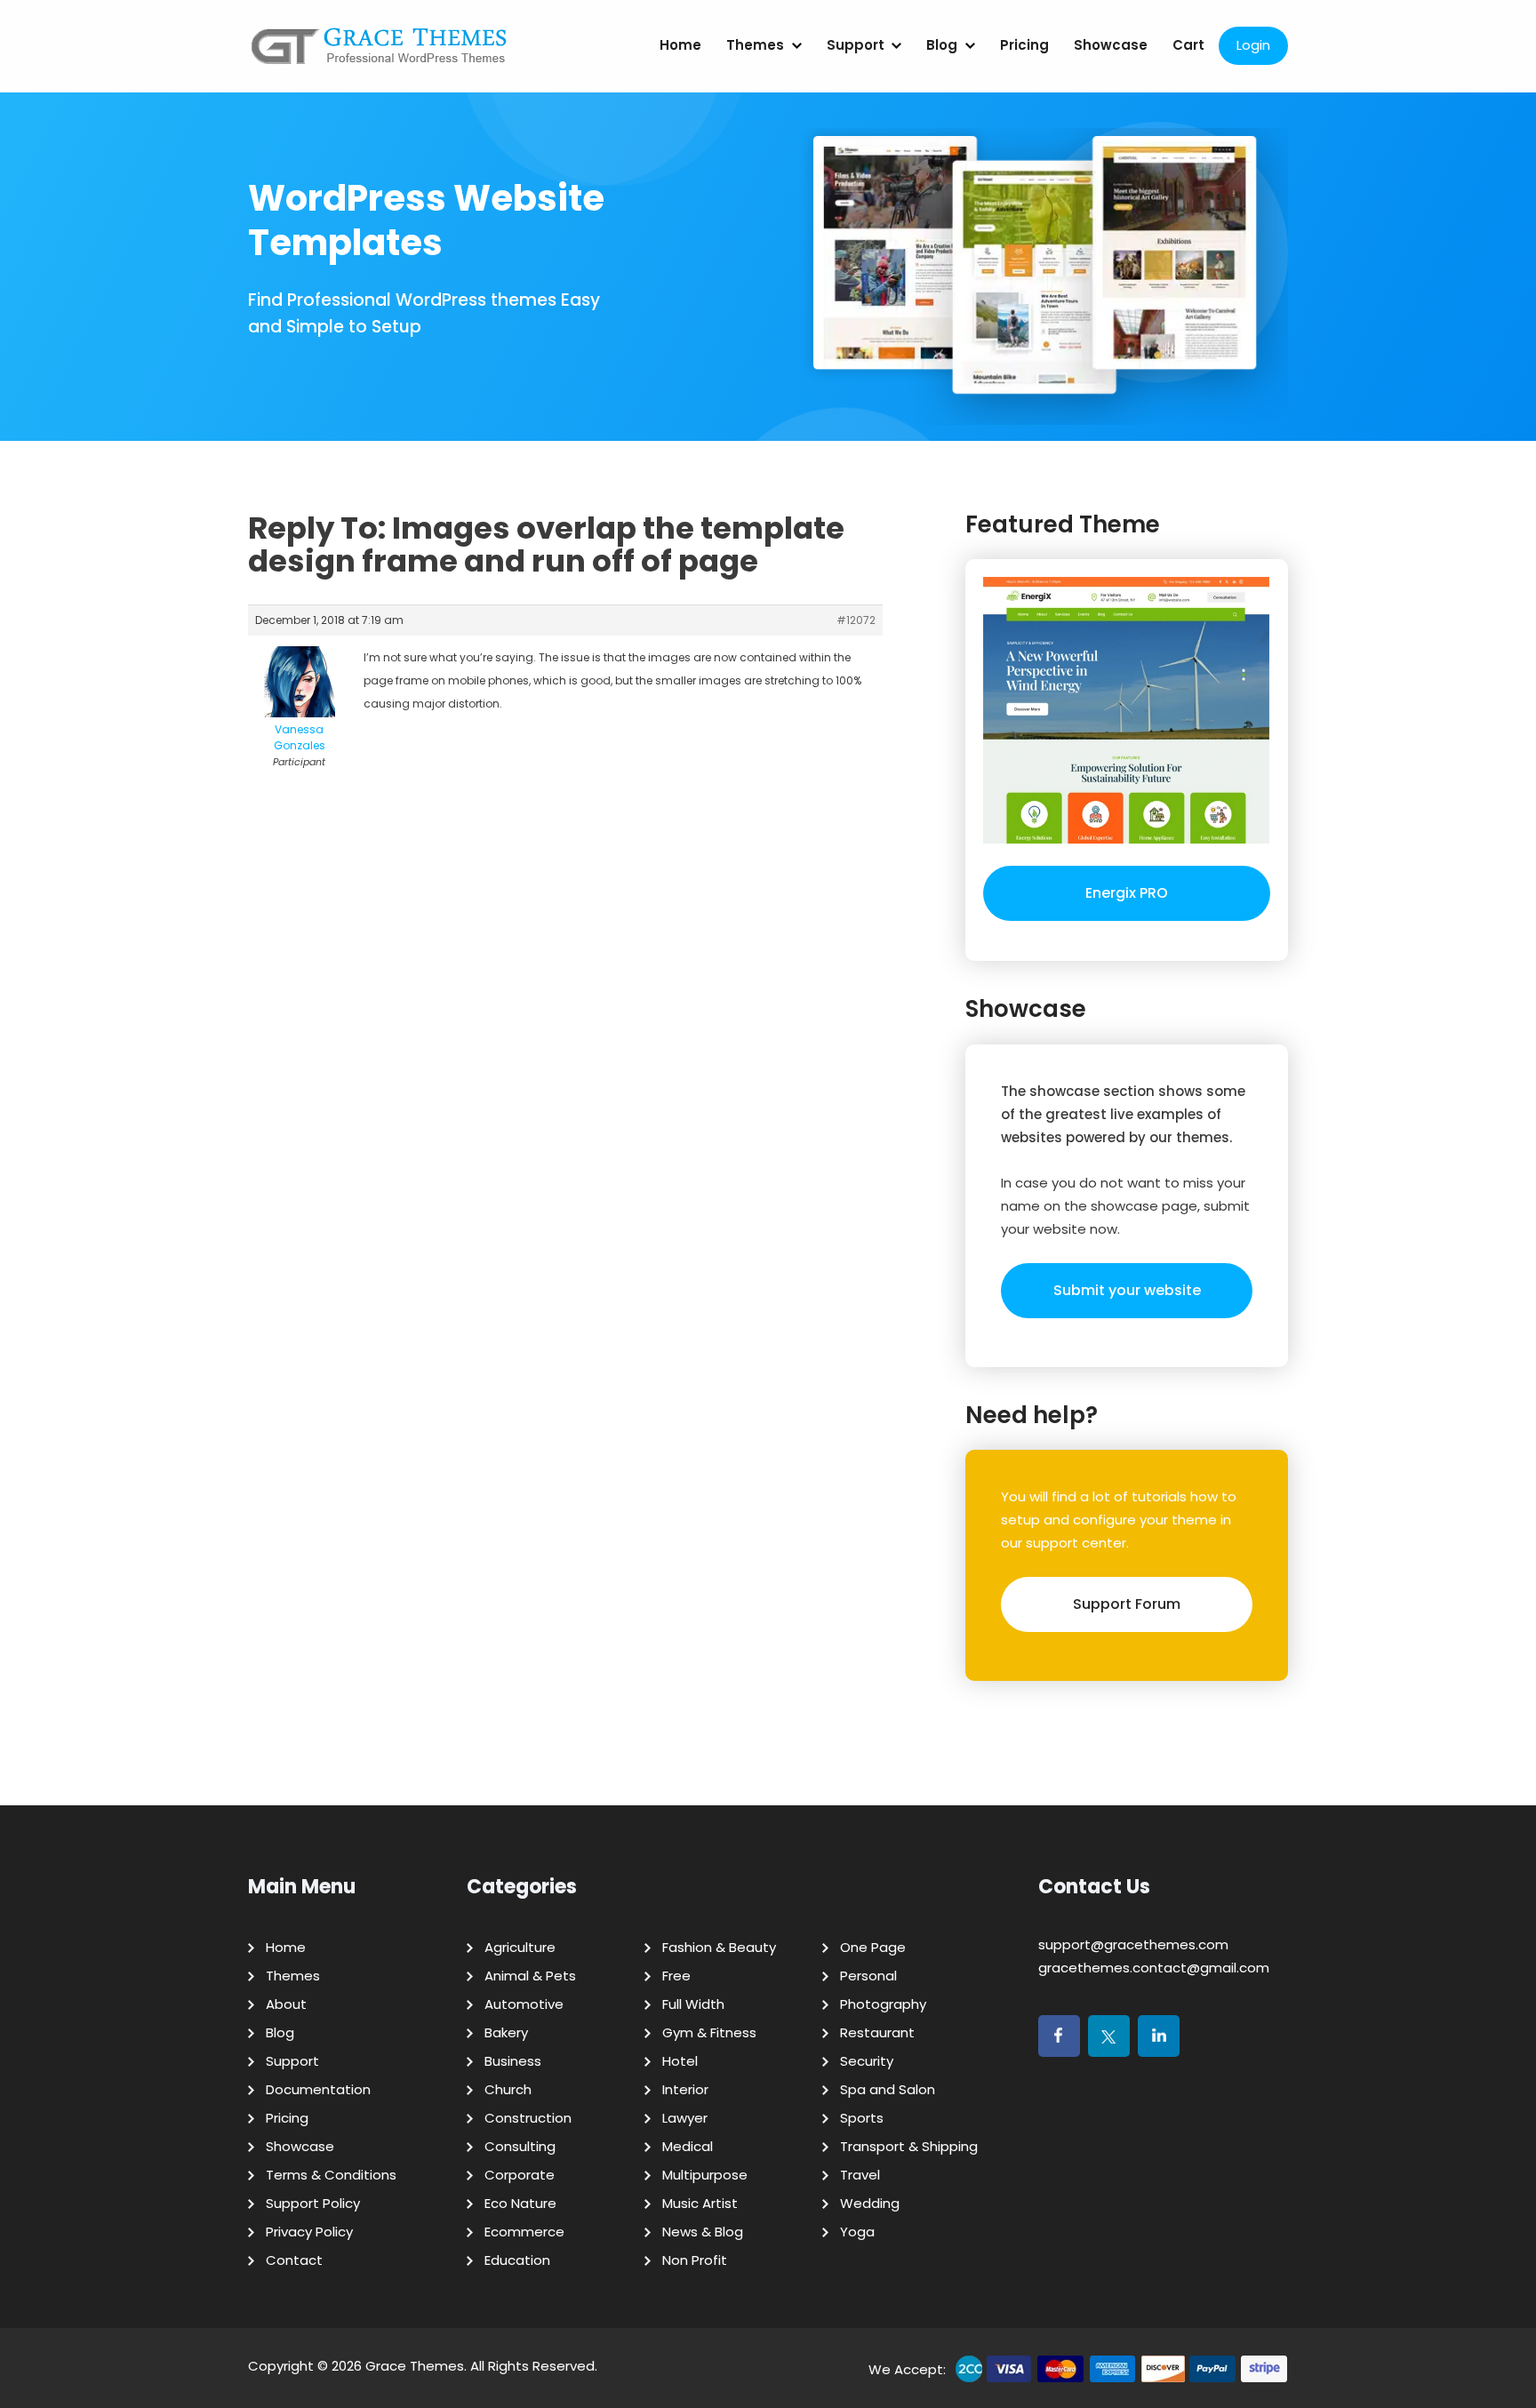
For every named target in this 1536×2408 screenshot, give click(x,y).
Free (676, 1976)
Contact (294, 2260)
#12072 (856, 620)
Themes (755, 45)
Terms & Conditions (331, 2175)
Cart (1188, 45)
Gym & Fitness (709, 2032)
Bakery (506, 2032)
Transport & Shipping (909, 2146)
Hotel (680, 2061)
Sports (862, 2118)
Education (517, 2260)
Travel (860, 2175)
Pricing (1024, 45)
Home (680, 45)
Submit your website (1127, 1290)
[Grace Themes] (380, 53)
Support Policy (313, 2203)
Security (867, 2061)
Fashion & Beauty (719, 1947)
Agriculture (520, 1947)
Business (513, 2061)
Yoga (857, 2232)
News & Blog (703, 2232)
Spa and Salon (888, 2089)
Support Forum (1127, 1604)
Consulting (520, 2146)
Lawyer (685, 2118)
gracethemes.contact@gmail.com (1154, 1968)
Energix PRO (1127, 893)
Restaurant (877, 2032)
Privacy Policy (309, 2232)
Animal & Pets (530, 1976)
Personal (868, 1976)
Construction (528, 2118)
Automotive (524, 2004)
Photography (883, 2004)
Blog (942, 45)
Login (1253, 45)
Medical (688, 2146)
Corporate (520, 2175)
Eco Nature (520, 2203)
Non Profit (695, 2260)
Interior (685, 2089)
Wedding (870, 2203)
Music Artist (700, 2203)
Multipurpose (705, 2175)
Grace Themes (415, 2366)
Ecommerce (524, 2232)
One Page (873, 1947)
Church (508, 2089)
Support (856, 45)
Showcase (1111, 45)
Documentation (318, 2089)
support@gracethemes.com (1133, 1944)
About (286, 2004)
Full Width (693, 2004)
